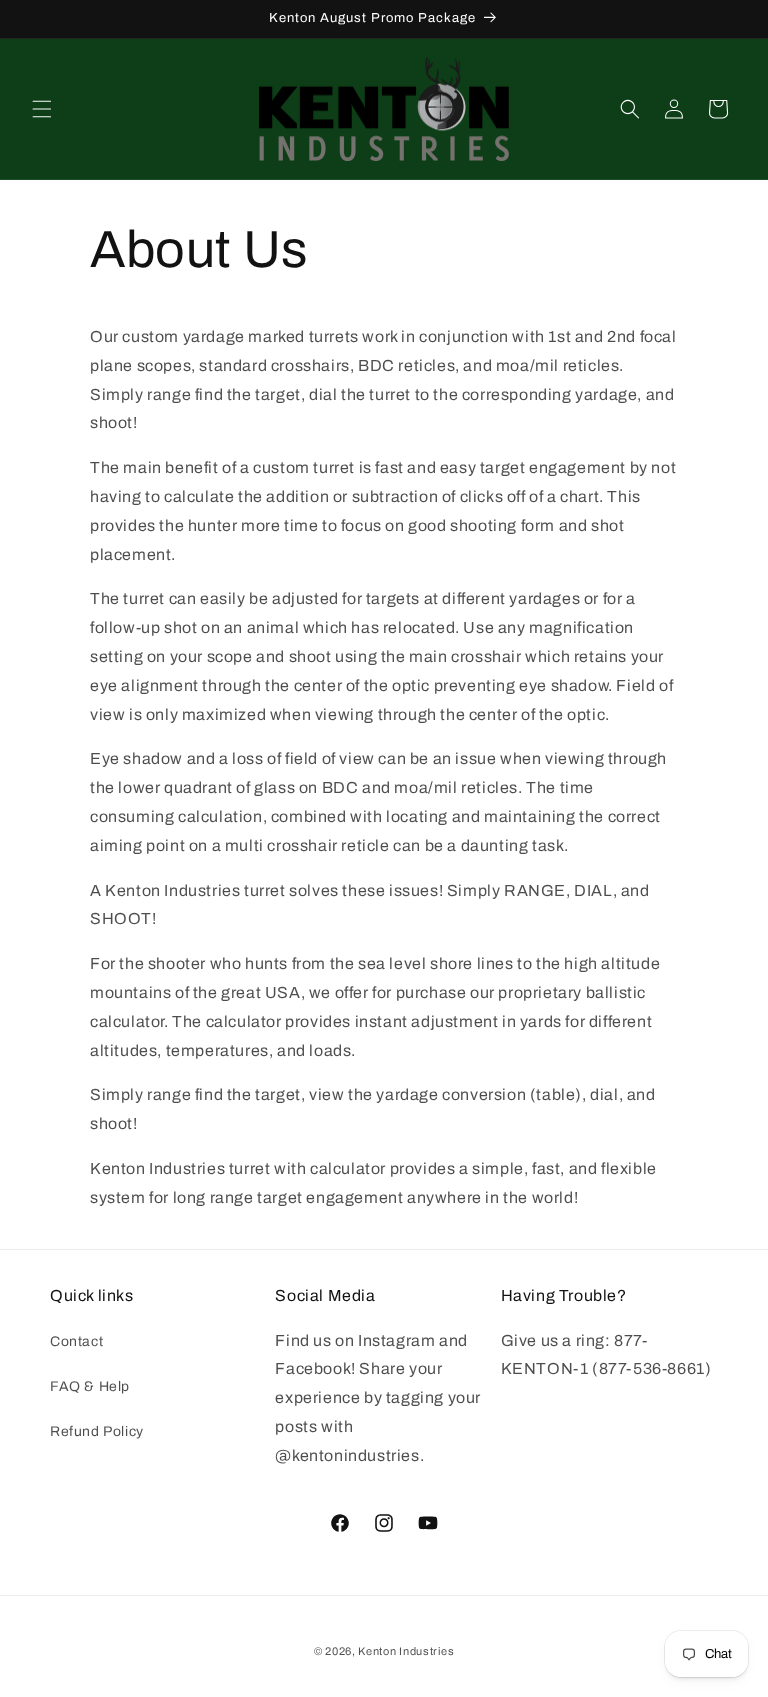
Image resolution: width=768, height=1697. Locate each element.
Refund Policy (97, 1431)
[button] (42, 109)
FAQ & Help (90, 1386)
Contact (76, 1341)
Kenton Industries (406, 1651)
